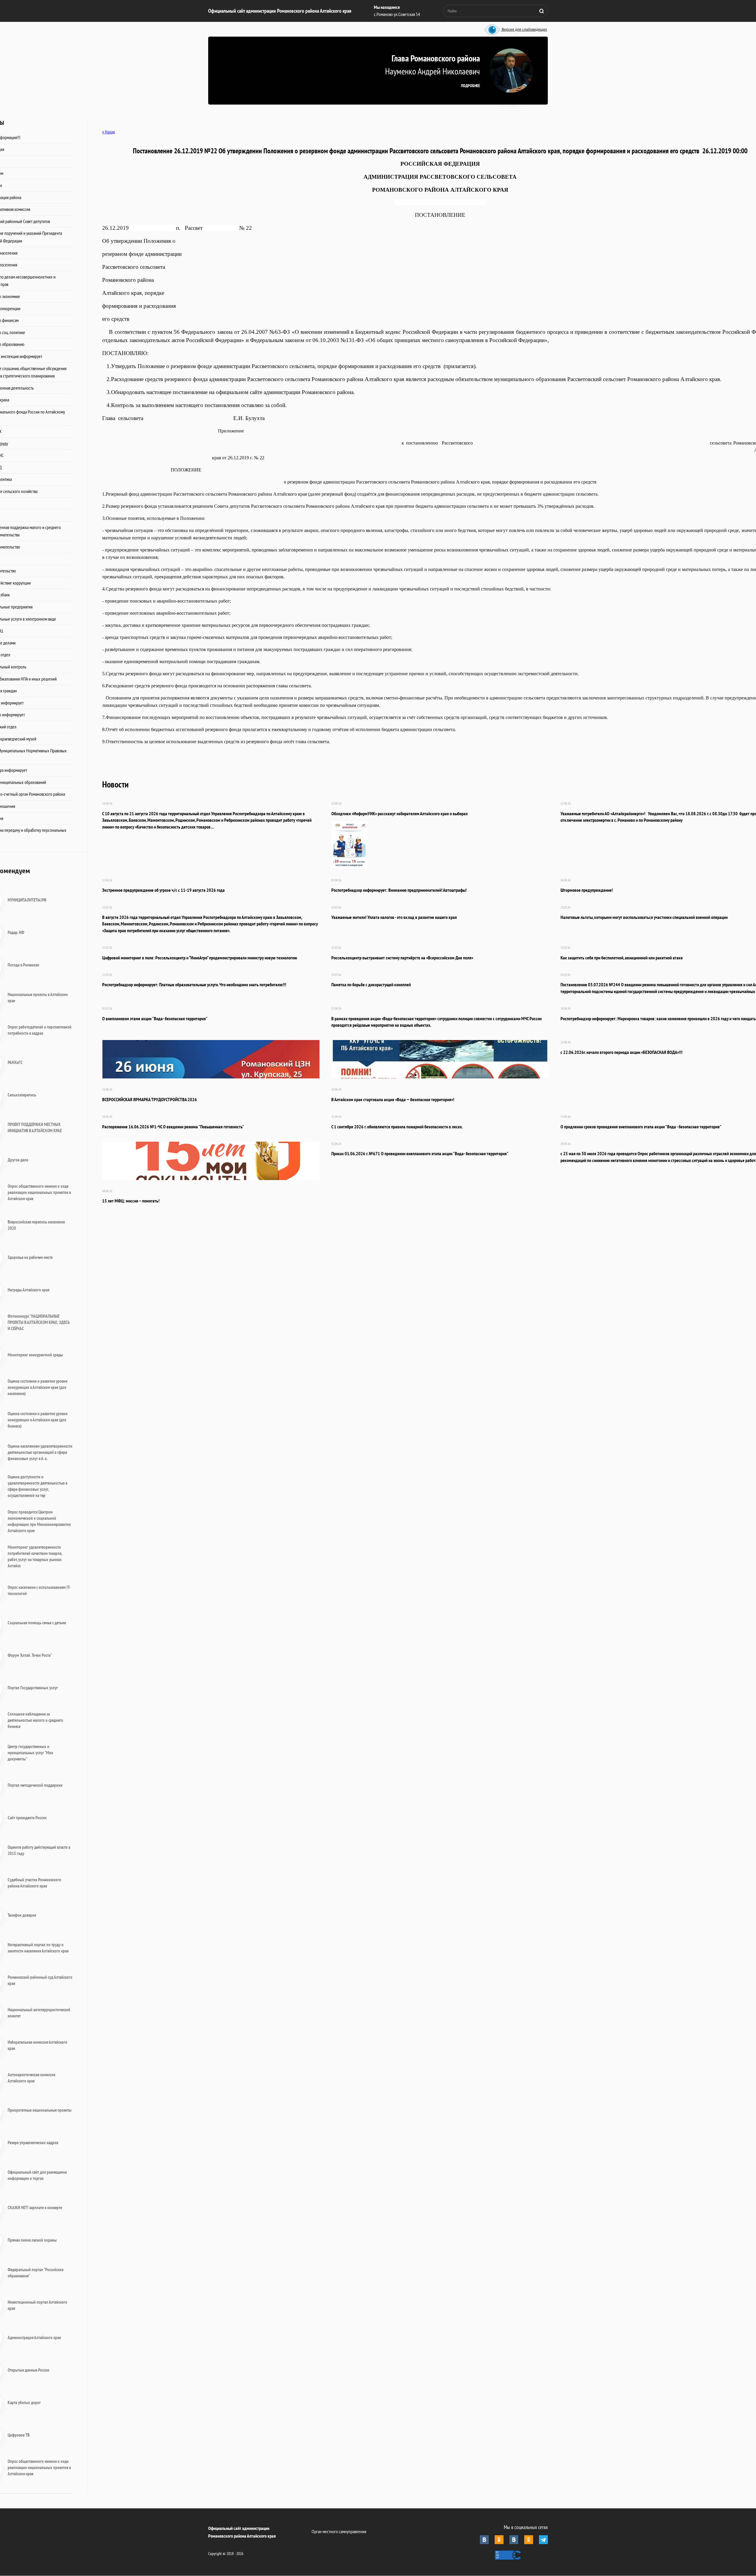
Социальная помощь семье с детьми (37, 1623)
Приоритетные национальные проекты (40, 2110)
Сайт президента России (27, 1818)
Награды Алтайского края (28, 1290)
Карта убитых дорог (24, 2402)
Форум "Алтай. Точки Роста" (30, 1655)
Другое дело (18, 1160)
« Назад (109, 132)
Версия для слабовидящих (524, 30)
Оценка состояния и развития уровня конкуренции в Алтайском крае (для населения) (38, 1387)
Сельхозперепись (22, 1095)
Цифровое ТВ (19, 2435)
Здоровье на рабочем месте (30, 1257)
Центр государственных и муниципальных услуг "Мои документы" (30, 1753)
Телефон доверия (22, 1915)
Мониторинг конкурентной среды (35, 1355)
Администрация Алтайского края (34, 2337)
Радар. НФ (16, 932)
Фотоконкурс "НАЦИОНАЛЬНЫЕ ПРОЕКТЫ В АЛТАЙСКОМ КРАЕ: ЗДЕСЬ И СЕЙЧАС (39, 1322)
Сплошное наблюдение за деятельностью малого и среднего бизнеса (35, 1720)
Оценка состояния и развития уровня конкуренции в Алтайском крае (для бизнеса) (38, 1420)
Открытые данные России (28, 2370)
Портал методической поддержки (35, 1785)
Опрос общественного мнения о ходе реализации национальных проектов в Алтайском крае (39, 1192)
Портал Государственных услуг (33, 1688)
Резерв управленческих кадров (33, 2143)
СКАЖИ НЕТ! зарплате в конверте (35, 2208)
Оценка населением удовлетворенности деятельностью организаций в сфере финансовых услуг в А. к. (40, 1452)
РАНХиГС (15, 1062)
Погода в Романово (23, 965)
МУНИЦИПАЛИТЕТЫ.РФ (27, 900)
